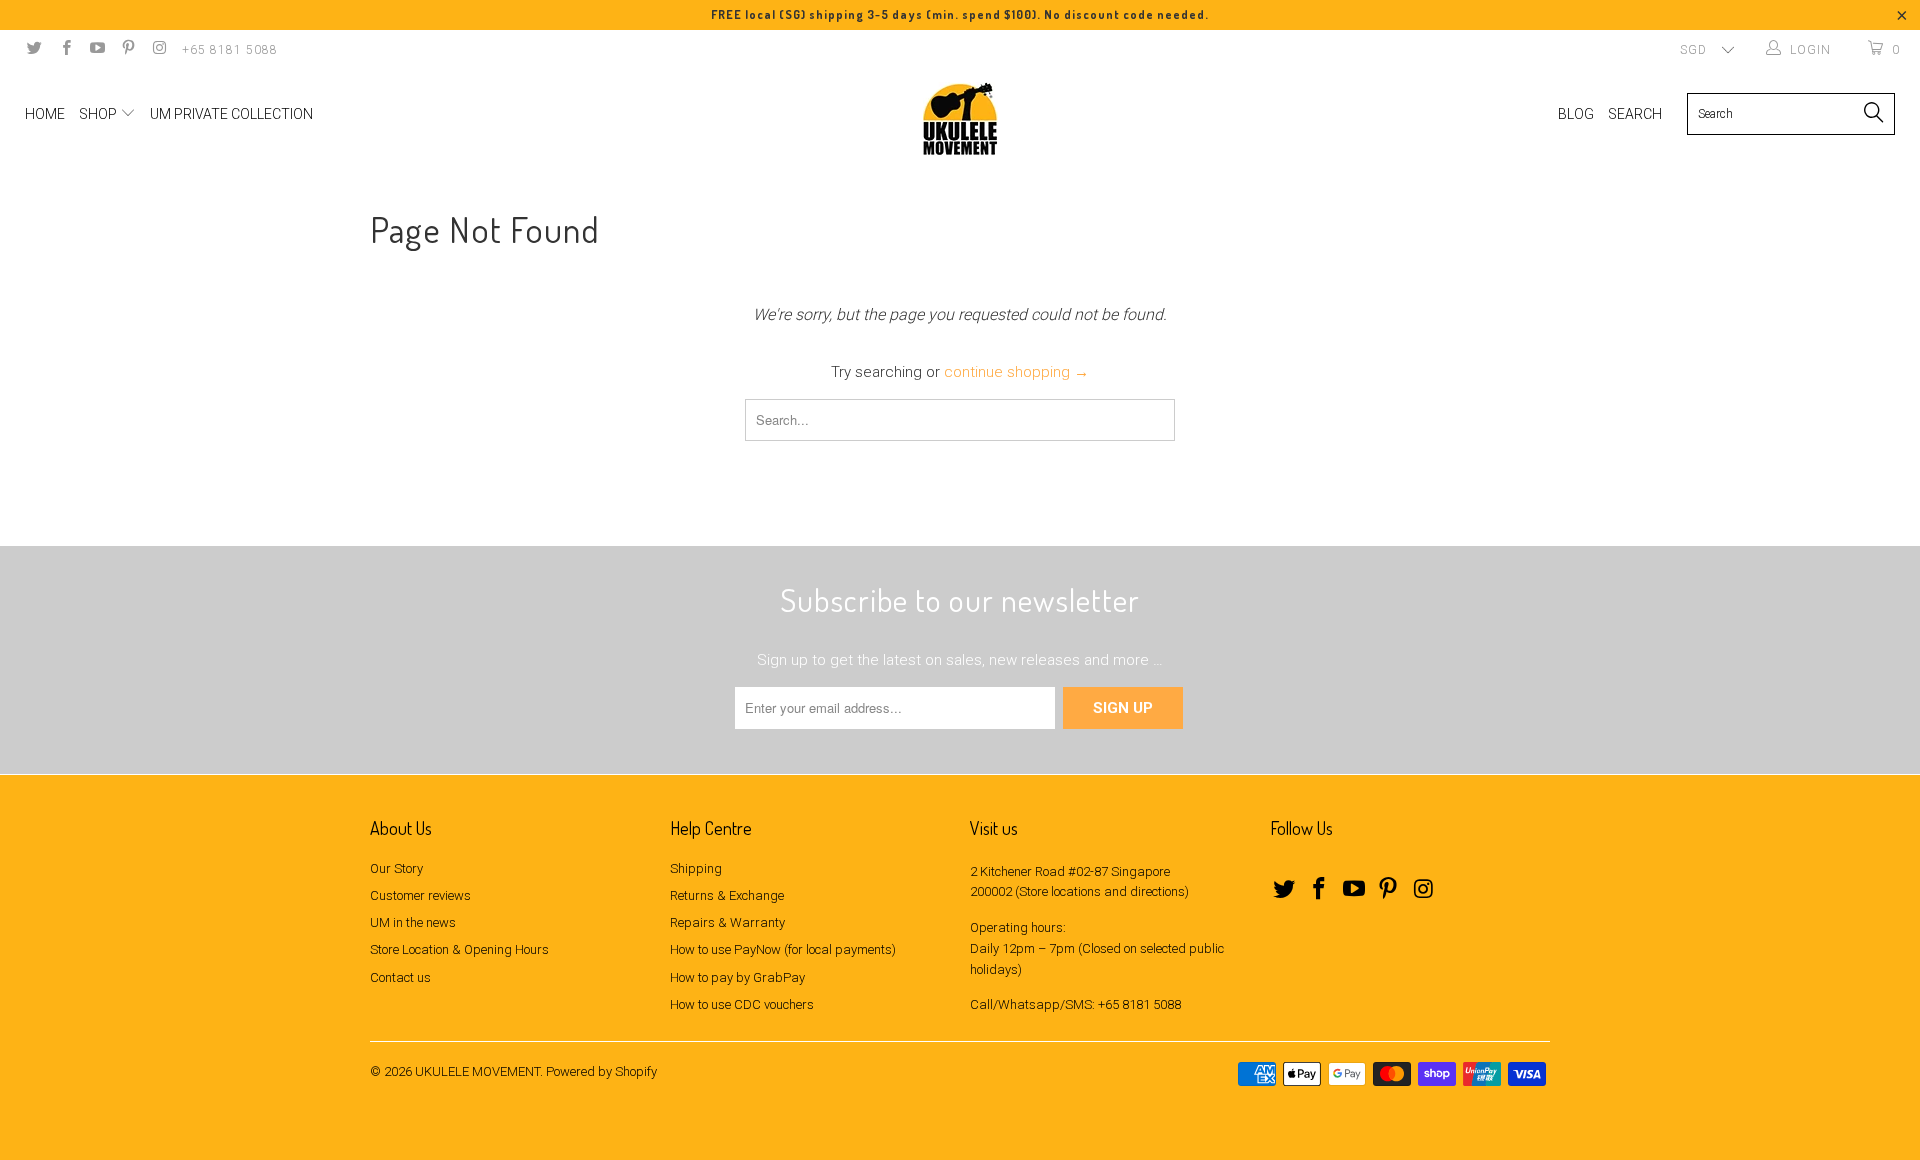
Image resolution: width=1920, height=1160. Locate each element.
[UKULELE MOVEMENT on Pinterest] (127, 50)
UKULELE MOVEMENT (477, 1071)
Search (1635, 114)
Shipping (696, 868)
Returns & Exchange (727, 895)
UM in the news (413, 922)
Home (45, 114)
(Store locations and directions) (1102, 891)
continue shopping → (1016, 372)
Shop (99, 114)
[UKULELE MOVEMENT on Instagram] (158, 50)
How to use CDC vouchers (742, 1004)
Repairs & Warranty (727, 922)
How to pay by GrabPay (737, 977)
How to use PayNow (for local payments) (783, 949)
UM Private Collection (231, 114)
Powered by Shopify (601, 1071)
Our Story (396, 868)
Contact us (400, 977)
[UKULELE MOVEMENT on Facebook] (64, 50)
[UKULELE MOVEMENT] (960, 119)
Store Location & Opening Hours (459, 949)
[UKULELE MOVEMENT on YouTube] (96, 50)
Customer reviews (420, 895)
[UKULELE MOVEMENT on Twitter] (33, 50)
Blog (1576, 114)
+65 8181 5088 (230, 50)
